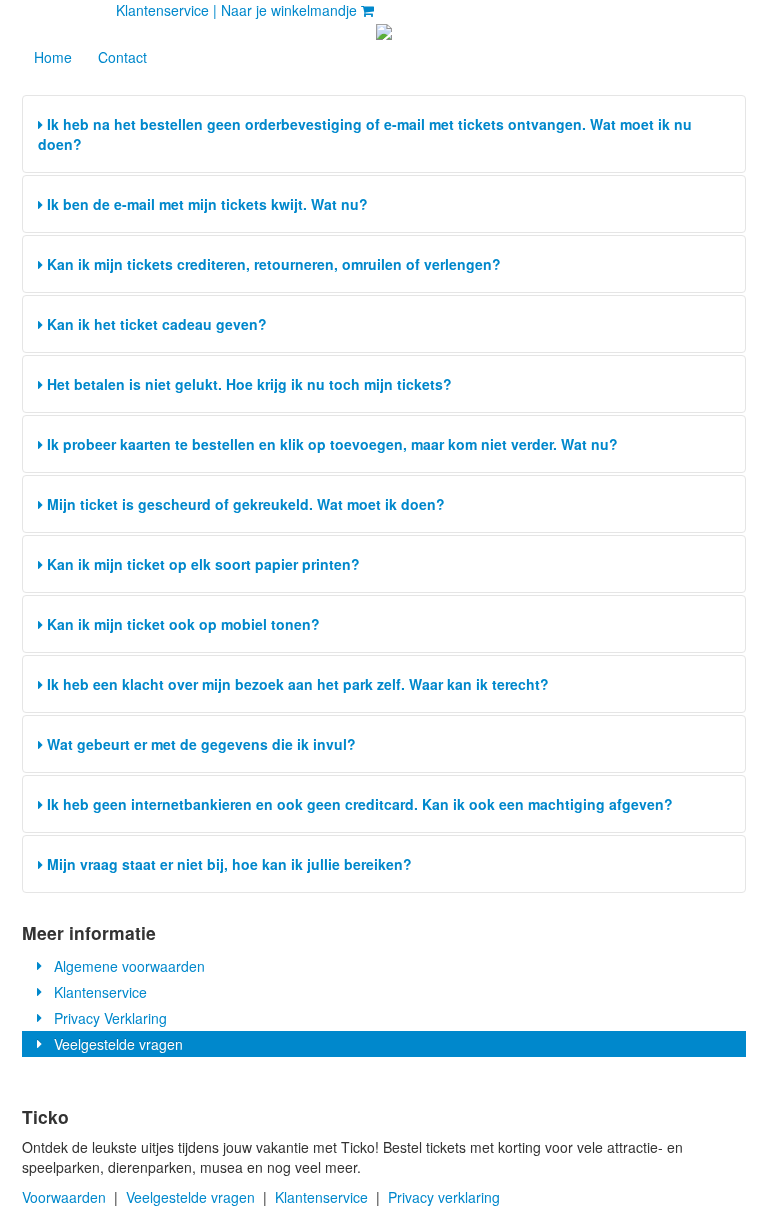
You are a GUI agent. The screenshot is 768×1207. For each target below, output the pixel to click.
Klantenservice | (166, 10)
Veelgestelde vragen (114, 1044)
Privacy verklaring (444, 1197)
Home (53, 57)
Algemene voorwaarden (125, 966)
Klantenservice (96, 992)
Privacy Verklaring (106, 1018)
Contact (122, 57)
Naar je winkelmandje (291, 10)
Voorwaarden (64, 1197)
